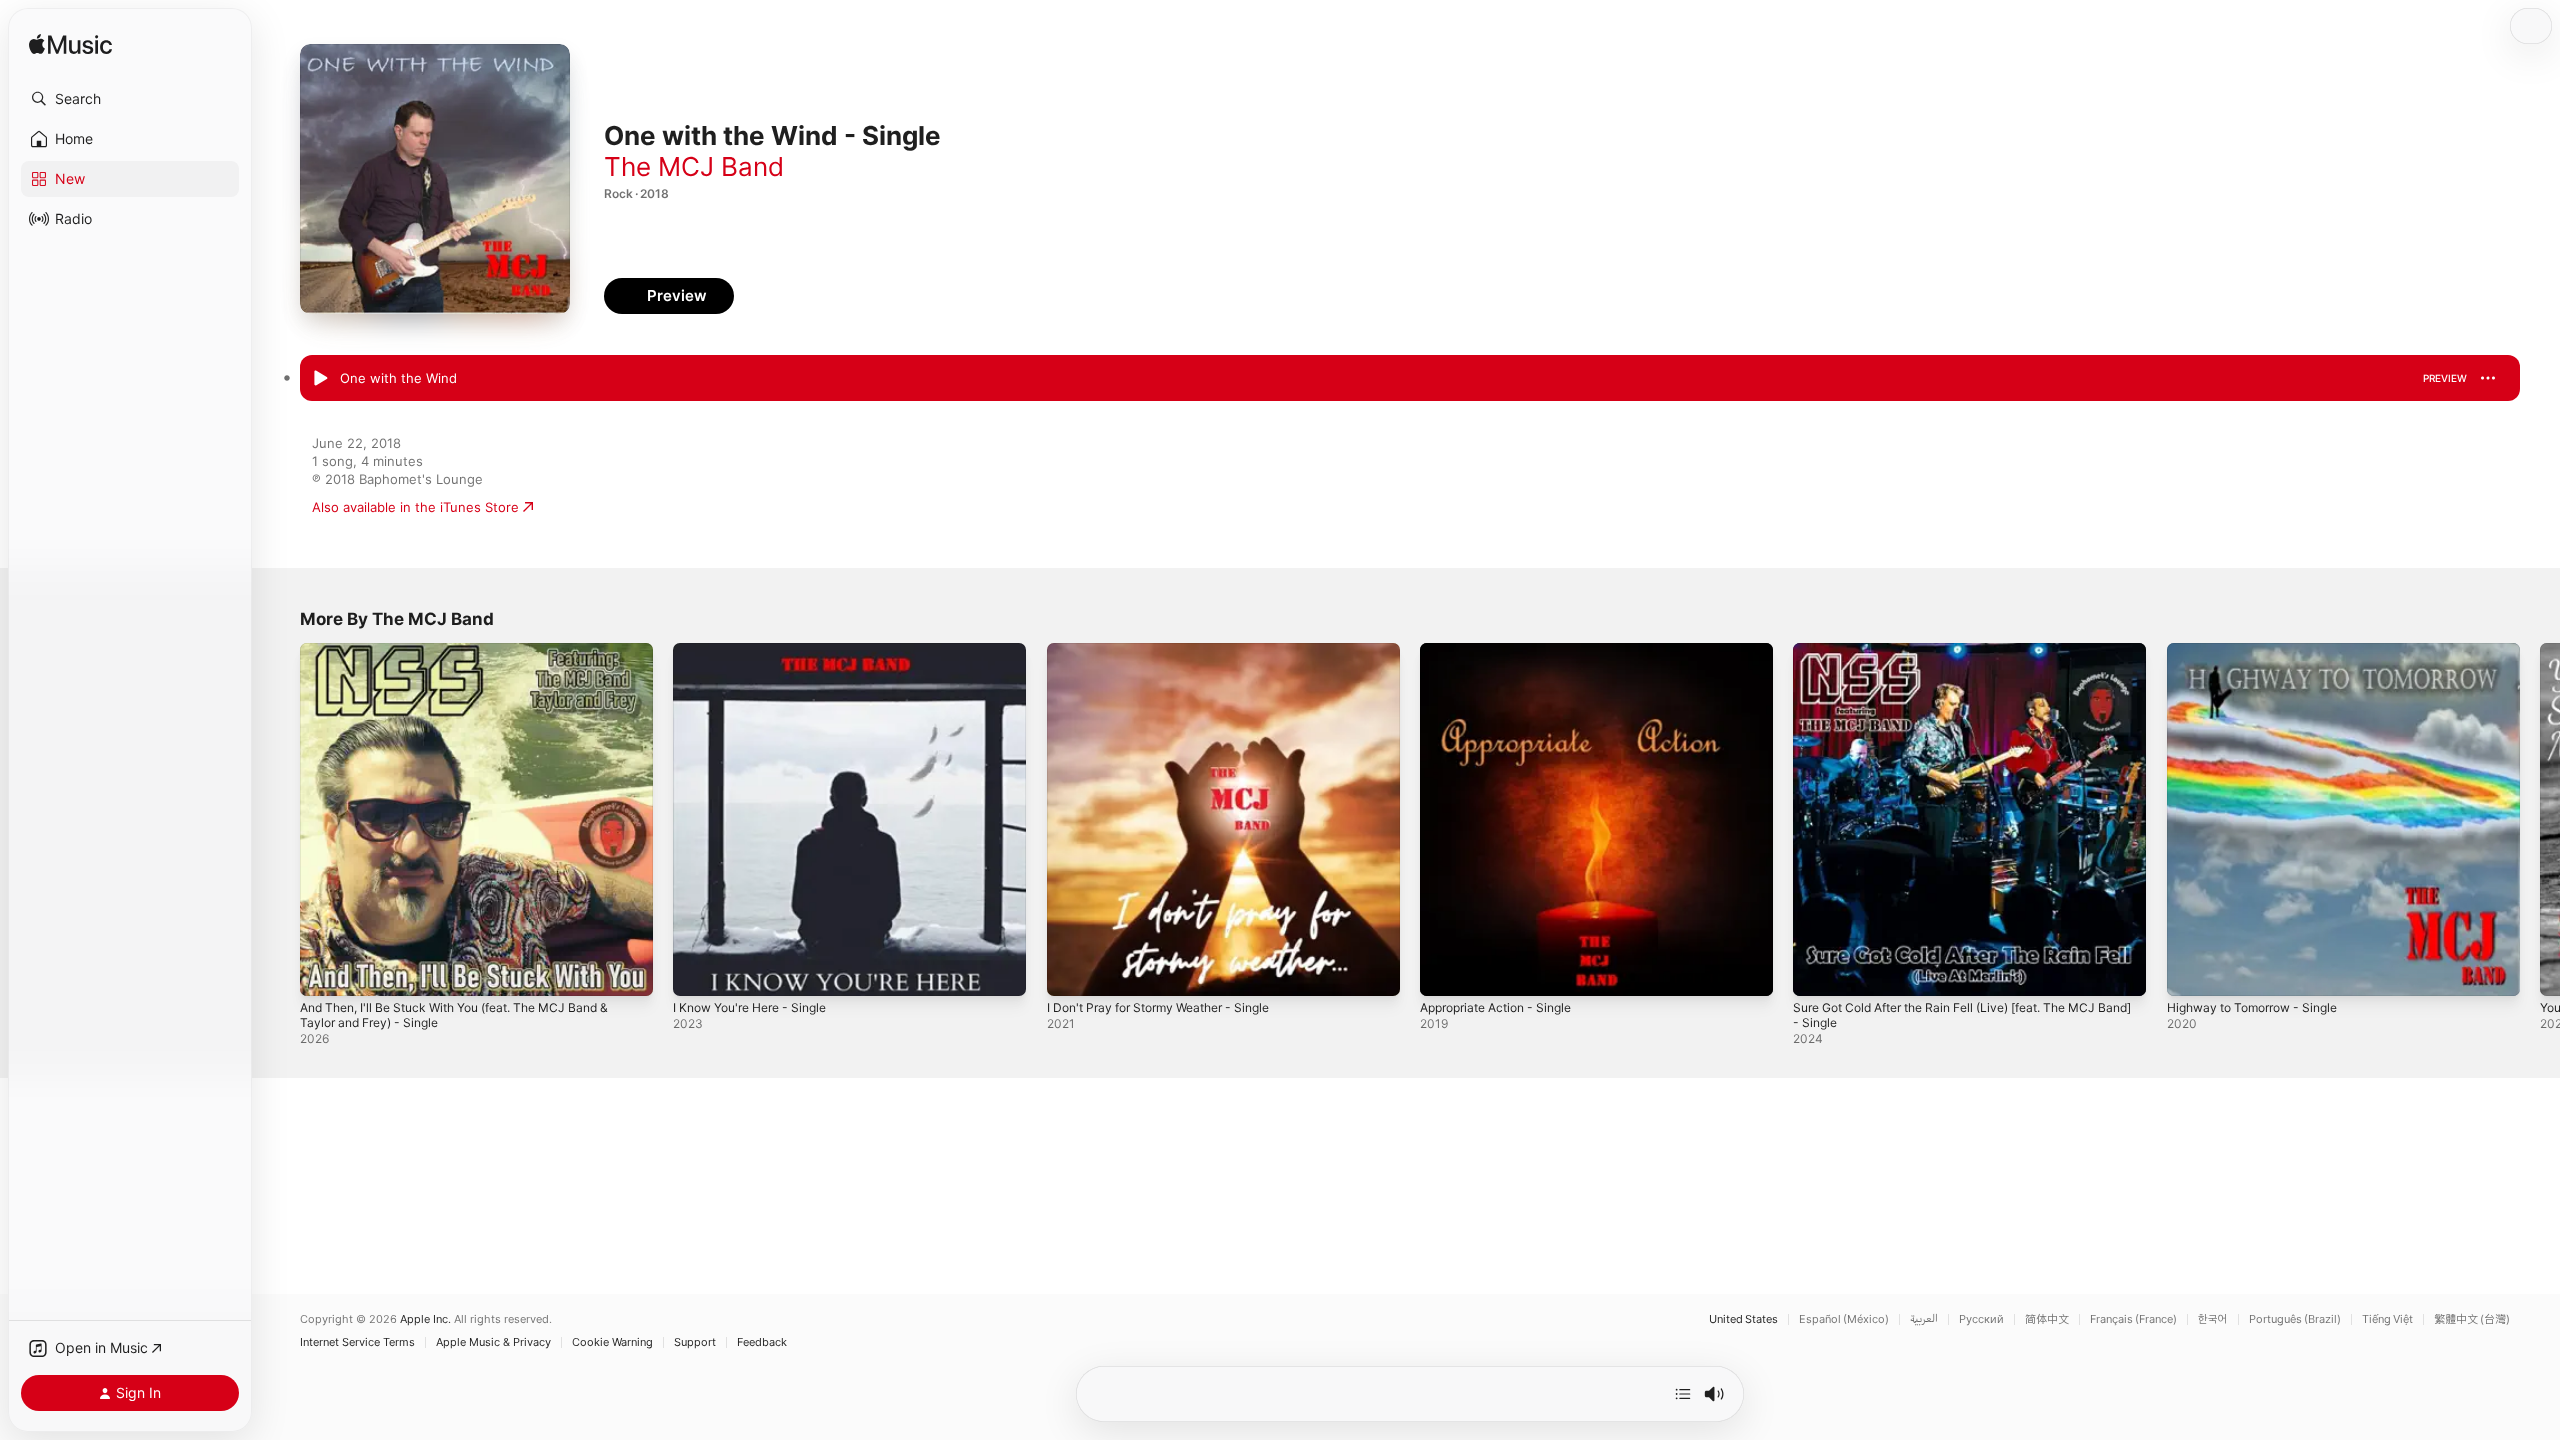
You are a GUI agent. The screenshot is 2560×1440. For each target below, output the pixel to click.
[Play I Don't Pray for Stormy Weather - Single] (1072, 971)
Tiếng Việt (2387, 1319)
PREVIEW (2445, 378)
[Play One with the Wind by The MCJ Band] (320, 379)
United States (1743, 1319)
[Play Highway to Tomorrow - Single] (2192, 971)
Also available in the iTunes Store (415, 507)
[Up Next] (1683, 1394)
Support (695, 1342)
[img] (70, 45)
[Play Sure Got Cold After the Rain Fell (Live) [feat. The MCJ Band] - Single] (1818, 971)
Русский (1981, 1319)
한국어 (2213, 1319)
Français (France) (2133, 1319)
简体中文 (2047, 1319)
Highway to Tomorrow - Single (2262, 651)
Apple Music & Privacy (493, 1342)
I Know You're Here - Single (759, 651)
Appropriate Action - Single (1505, 651)
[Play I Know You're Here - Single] (698, 971)
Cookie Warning (612, 1342)
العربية (1924, 1319)
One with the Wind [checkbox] (398, 378)
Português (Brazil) (2295, 1319)
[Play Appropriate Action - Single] (1445, 971)
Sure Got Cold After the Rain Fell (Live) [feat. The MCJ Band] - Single (1963, 659)
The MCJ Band (694, 166)
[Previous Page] (280, 820)
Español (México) (1844, 1319)
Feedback (762, 1342)
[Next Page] (2540, 820)
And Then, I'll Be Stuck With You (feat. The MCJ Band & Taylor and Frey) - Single (472, 659)
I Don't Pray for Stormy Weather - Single (1171, 651)
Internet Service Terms (357, 1342)
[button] (130, 99)
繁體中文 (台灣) (2472, 1319)
